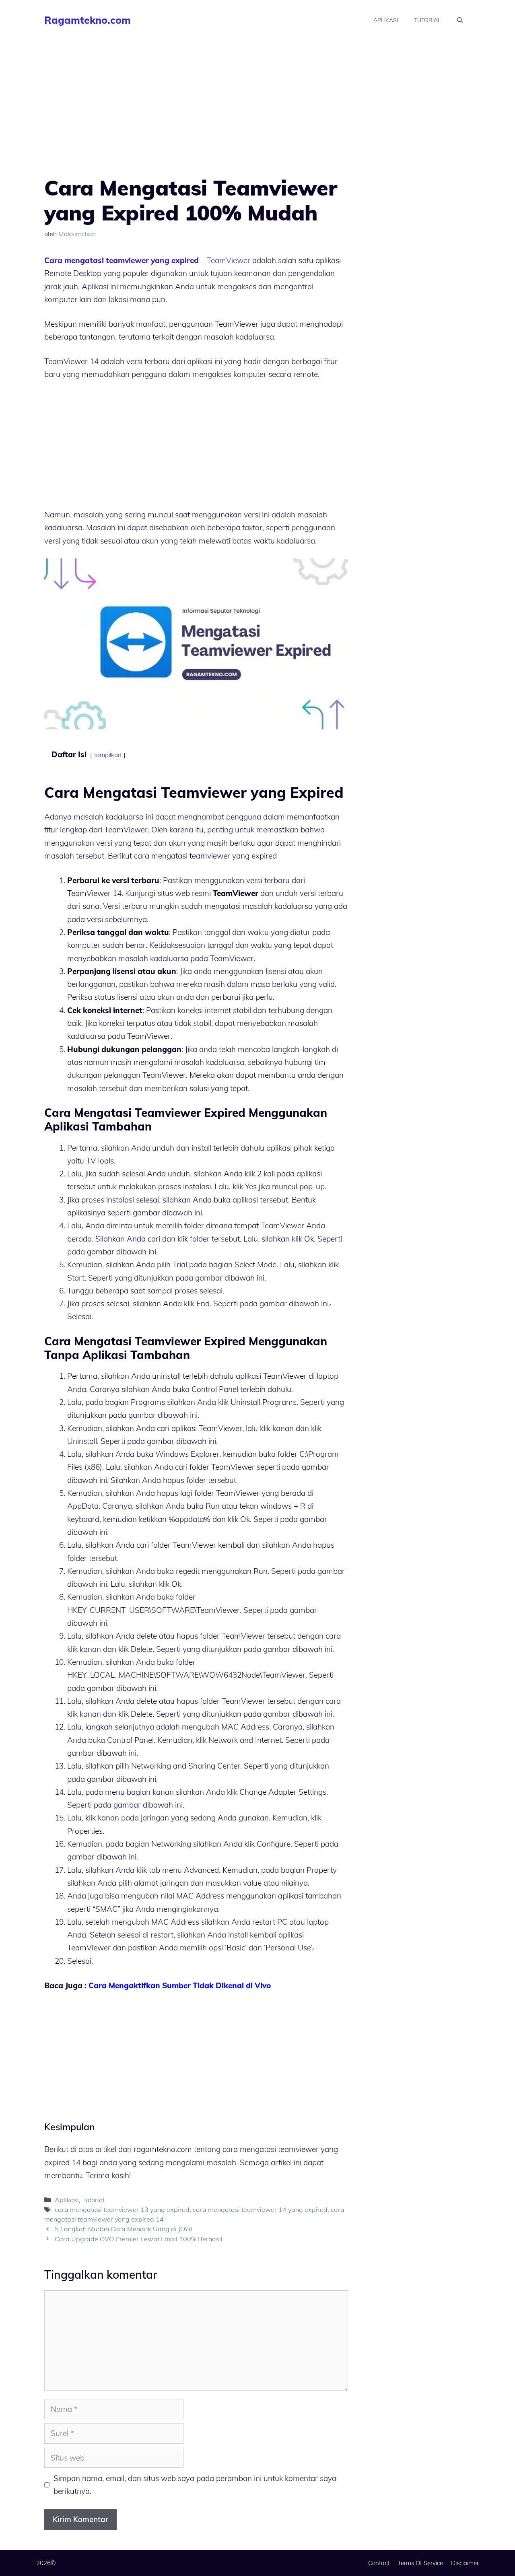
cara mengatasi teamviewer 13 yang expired (122, 2209)
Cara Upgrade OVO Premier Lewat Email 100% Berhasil (139, 2239)
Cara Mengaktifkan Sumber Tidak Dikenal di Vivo (180, 1985)
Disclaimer (465, 2563)
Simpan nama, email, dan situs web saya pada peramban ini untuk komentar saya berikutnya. (195, 2485)
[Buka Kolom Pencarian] (460, 20)
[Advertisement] (196, 116)
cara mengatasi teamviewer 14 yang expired (260, 2209)
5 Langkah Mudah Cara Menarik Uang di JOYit (124, 2229)
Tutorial (427, 20)
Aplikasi (386, 20)
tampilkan (108, 755)
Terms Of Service (420, 2563)
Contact (379, 2563)
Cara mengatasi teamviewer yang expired (122, 260)
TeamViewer (229, 260)
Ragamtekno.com (88, 20)
